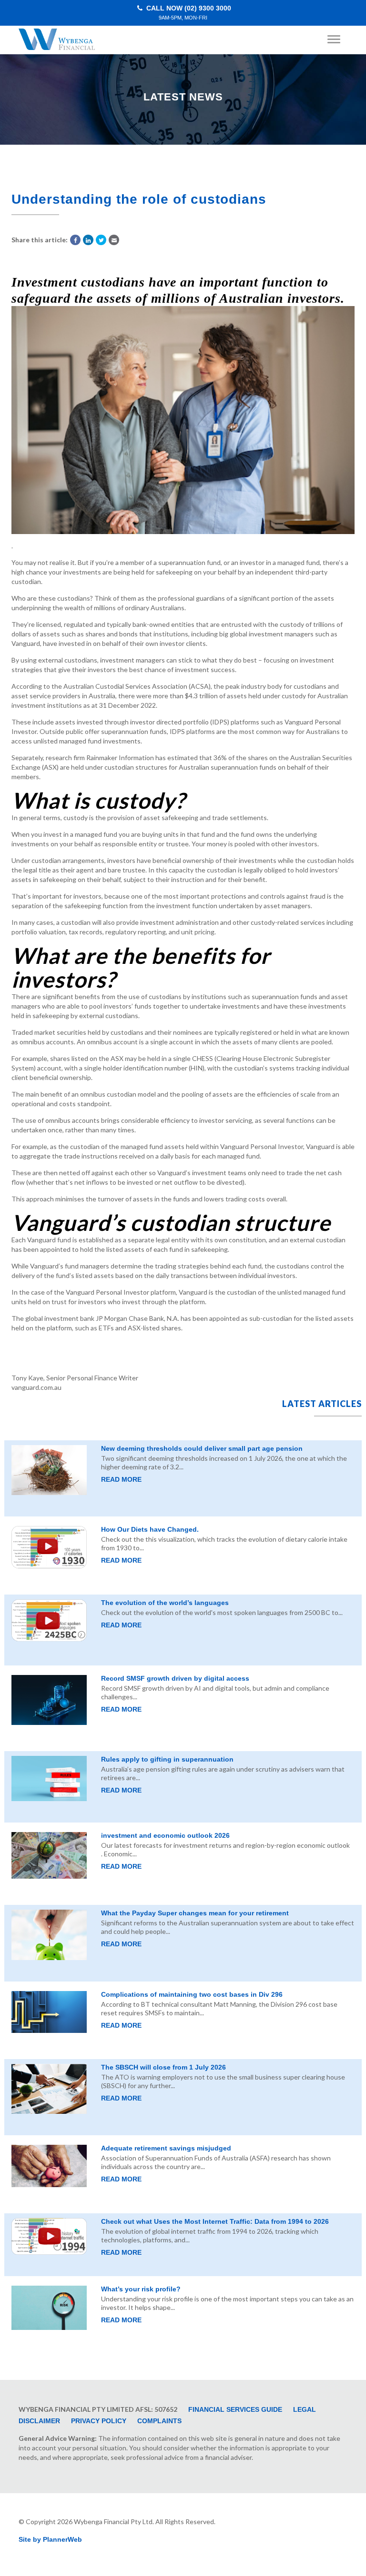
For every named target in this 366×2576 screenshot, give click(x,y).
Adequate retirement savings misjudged (166, 2148)
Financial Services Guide (235, 2409)
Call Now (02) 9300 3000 (188, 13)
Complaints (159, 2421)
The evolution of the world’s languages (165, 1603)
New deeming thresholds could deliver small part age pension (202, 1448)
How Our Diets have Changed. (150, 1529)
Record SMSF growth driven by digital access (175, 1678)
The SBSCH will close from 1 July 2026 (163, 2067)
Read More (121, 1479)
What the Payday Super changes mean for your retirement (195, 1913)
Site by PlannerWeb (50, 2539)
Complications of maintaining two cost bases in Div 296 (192, 1994)
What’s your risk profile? (141, 2289)
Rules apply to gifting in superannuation (167, 1759)
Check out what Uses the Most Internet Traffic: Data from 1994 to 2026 (215, 2221)
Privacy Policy (99, 2421)
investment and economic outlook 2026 (165, 1835)
